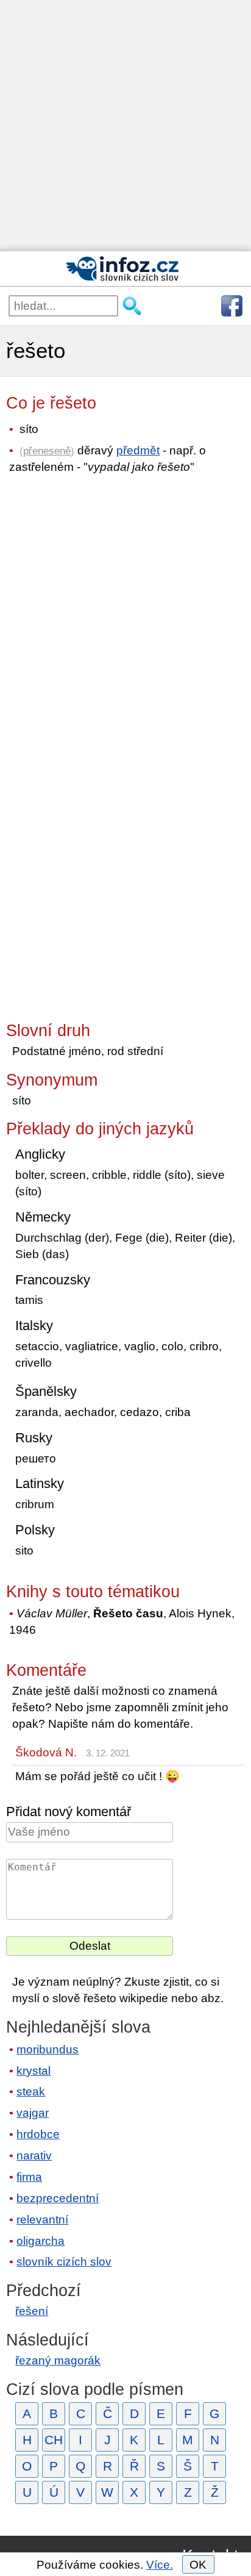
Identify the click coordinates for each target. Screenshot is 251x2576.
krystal (34, 2071)
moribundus (48, 2049)
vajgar (33, 2113)
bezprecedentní (58, 2198)
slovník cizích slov (64, 2262)
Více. (160, 2565)
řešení (32, 2311)
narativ (34, 2156)
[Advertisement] (125, 126)
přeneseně (47, 451)
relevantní (42, 2220)
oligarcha (41, 2241)
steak (31, 2091)
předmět (138, 450)
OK (198, 2565)
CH (54, 2440)
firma (29, 2177)
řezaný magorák (58, 2360)
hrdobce (38, 2134)
